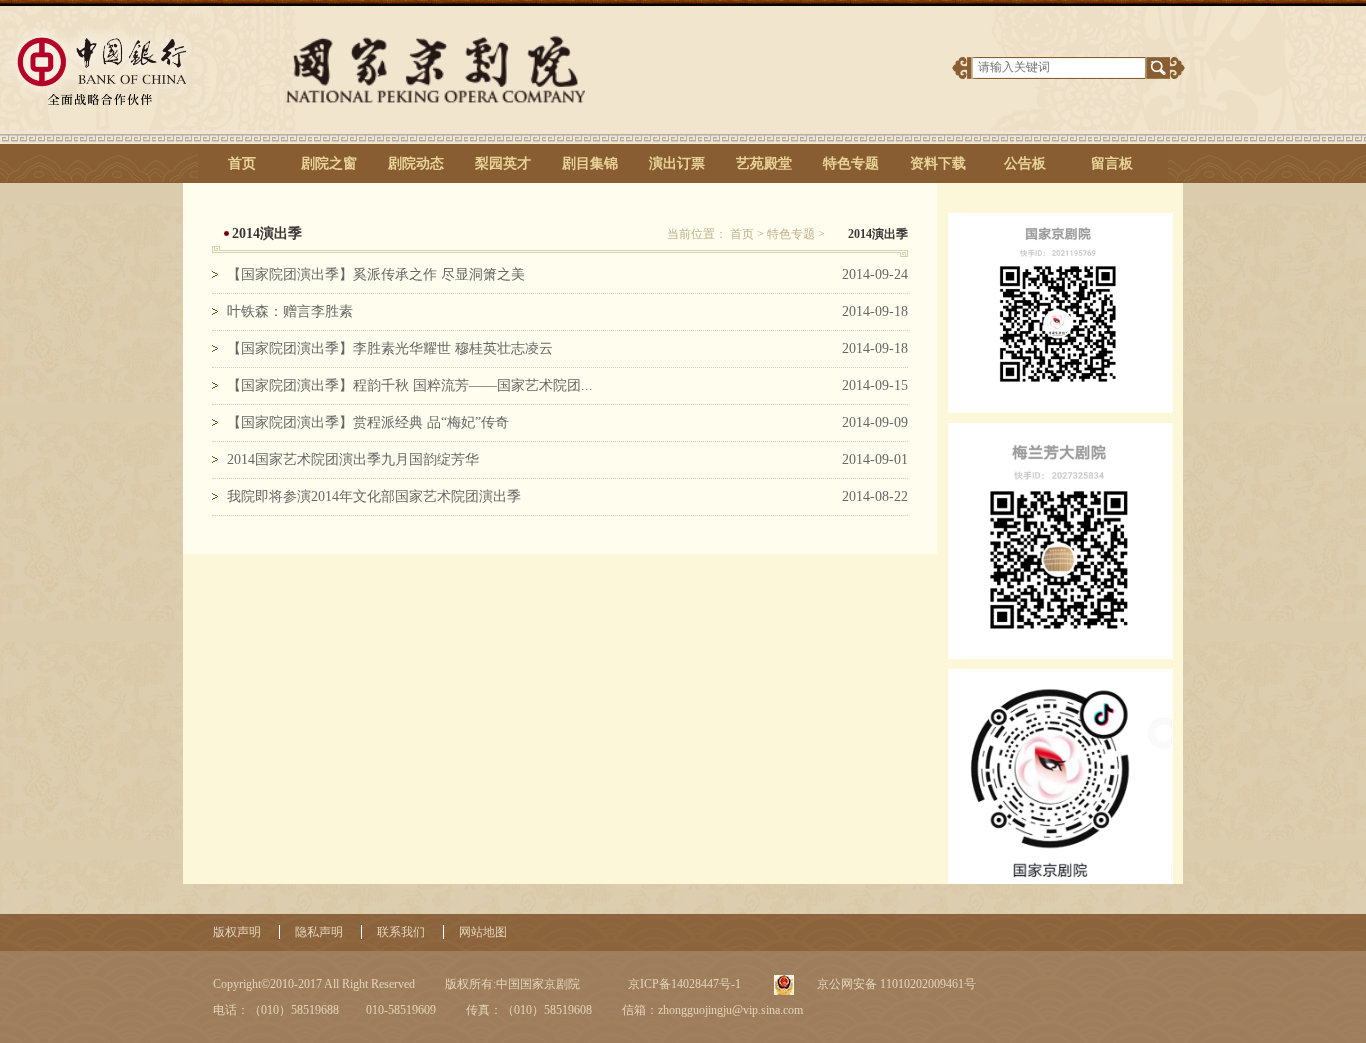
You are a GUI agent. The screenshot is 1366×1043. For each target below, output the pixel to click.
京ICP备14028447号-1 (683, 984)
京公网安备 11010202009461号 (895, 984)
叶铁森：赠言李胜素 (290, 311)
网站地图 (483, 932)
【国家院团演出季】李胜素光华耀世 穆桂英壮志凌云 (390, 348)
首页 (242, 163)
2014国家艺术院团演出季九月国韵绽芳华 (353, 459)
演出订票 (677, 163)
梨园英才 (503, 163)
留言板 (1112, 163)
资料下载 (938, 163)
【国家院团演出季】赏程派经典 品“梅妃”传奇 (368, 422)
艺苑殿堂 (764, 163)
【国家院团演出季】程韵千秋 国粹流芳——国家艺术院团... (410, 385)
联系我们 (401, 932)
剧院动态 (416, 163)
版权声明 (237, 932)
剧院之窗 (329, 163)
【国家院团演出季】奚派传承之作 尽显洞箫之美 (376, 274)
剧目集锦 (590, 163)
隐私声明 (319, 932)
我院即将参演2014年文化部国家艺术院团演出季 (374, 496)
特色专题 (851, 163)
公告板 (1025, 163)
